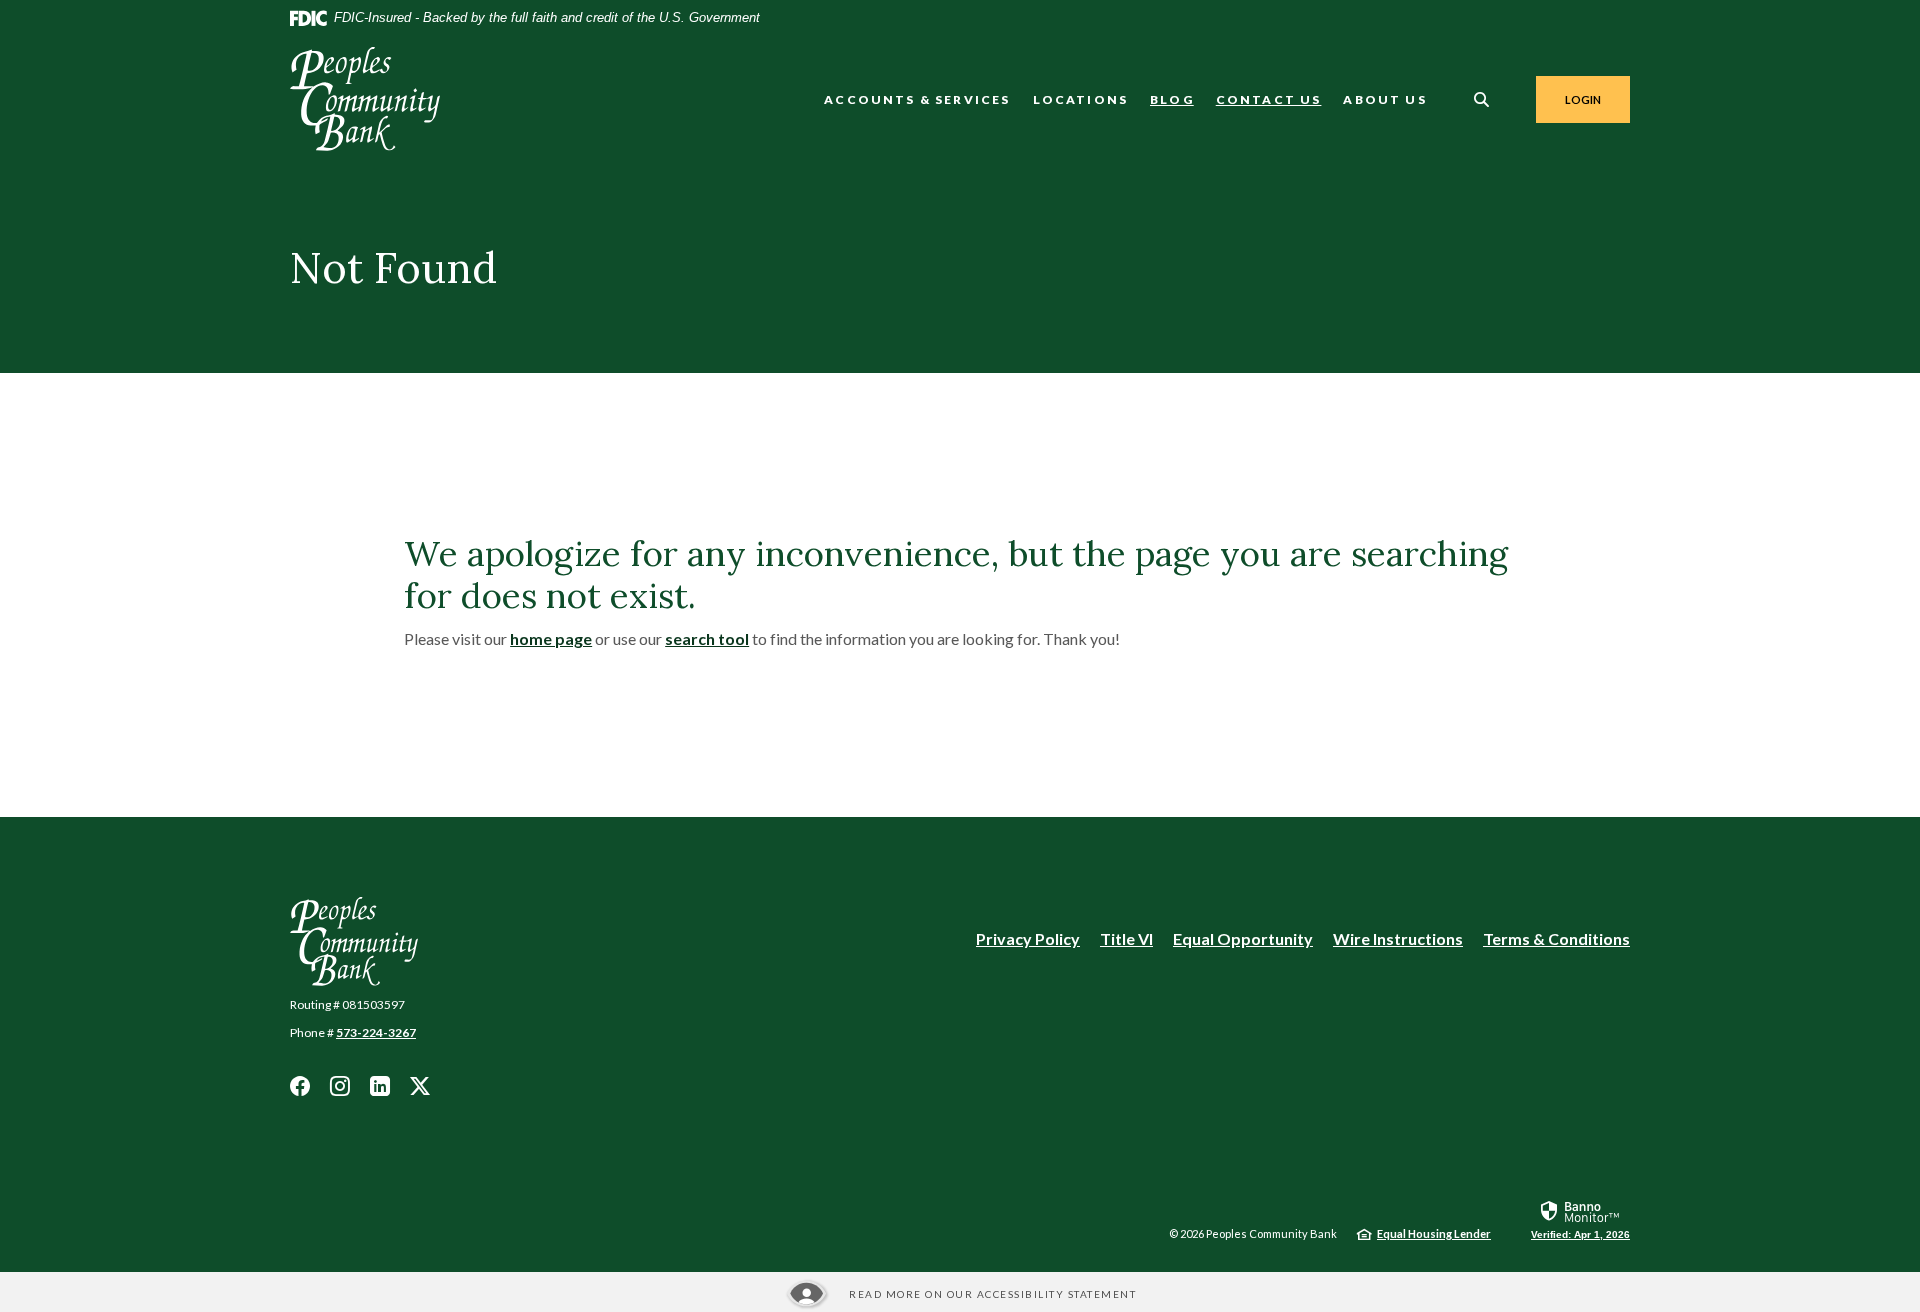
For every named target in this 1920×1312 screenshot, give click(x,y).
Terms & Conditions (1556, 938)
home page (551, 638)
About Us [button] (1384, 99)
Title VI (1126, 938)
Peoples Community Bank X (420, 1086)
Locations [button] (1081, 99)
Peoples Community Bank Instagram (340, 1086)
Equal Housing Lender (1434, 1233)
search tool (707, 638)
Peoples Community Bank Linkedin (380, 1086)
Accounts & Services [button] (917, 99)
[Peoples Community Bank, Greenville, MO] (365, 99)
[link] (1580, 1219)
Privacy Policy (1028, 938)
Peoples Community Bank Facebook (300, 1086)
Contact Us (1269, 99)
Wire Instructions (1398, 939)
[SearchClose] (1482, 99)
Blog (1172, 99)
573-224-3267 (376, 1032)
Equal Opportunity (1243, 939)
